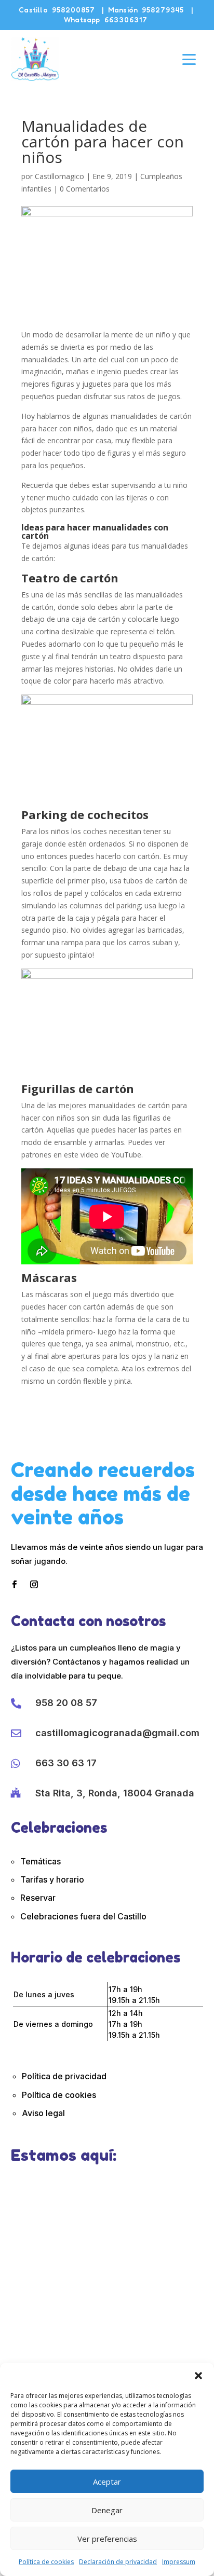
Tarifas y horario (52, 1879)
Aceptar (107, 2482)
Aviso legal (43, 2113)
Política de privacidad (64, 2076)
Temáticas (41, 1861)
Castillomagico (59, 176)
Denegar (107, 2510)
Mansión (146, 10)
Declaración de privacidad (118, 2562)
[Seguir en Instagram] (34, 1585)
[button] (198, 2376)
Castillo (57, 10)
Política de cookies (46, 2562)
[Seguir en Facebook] (15, 1585)
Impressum (179, 2562)
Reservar (38, 1898)
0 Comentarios (85, 189)
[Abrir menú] (189, 59)
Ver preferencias (107, 2539)
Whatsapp (106, 19)
